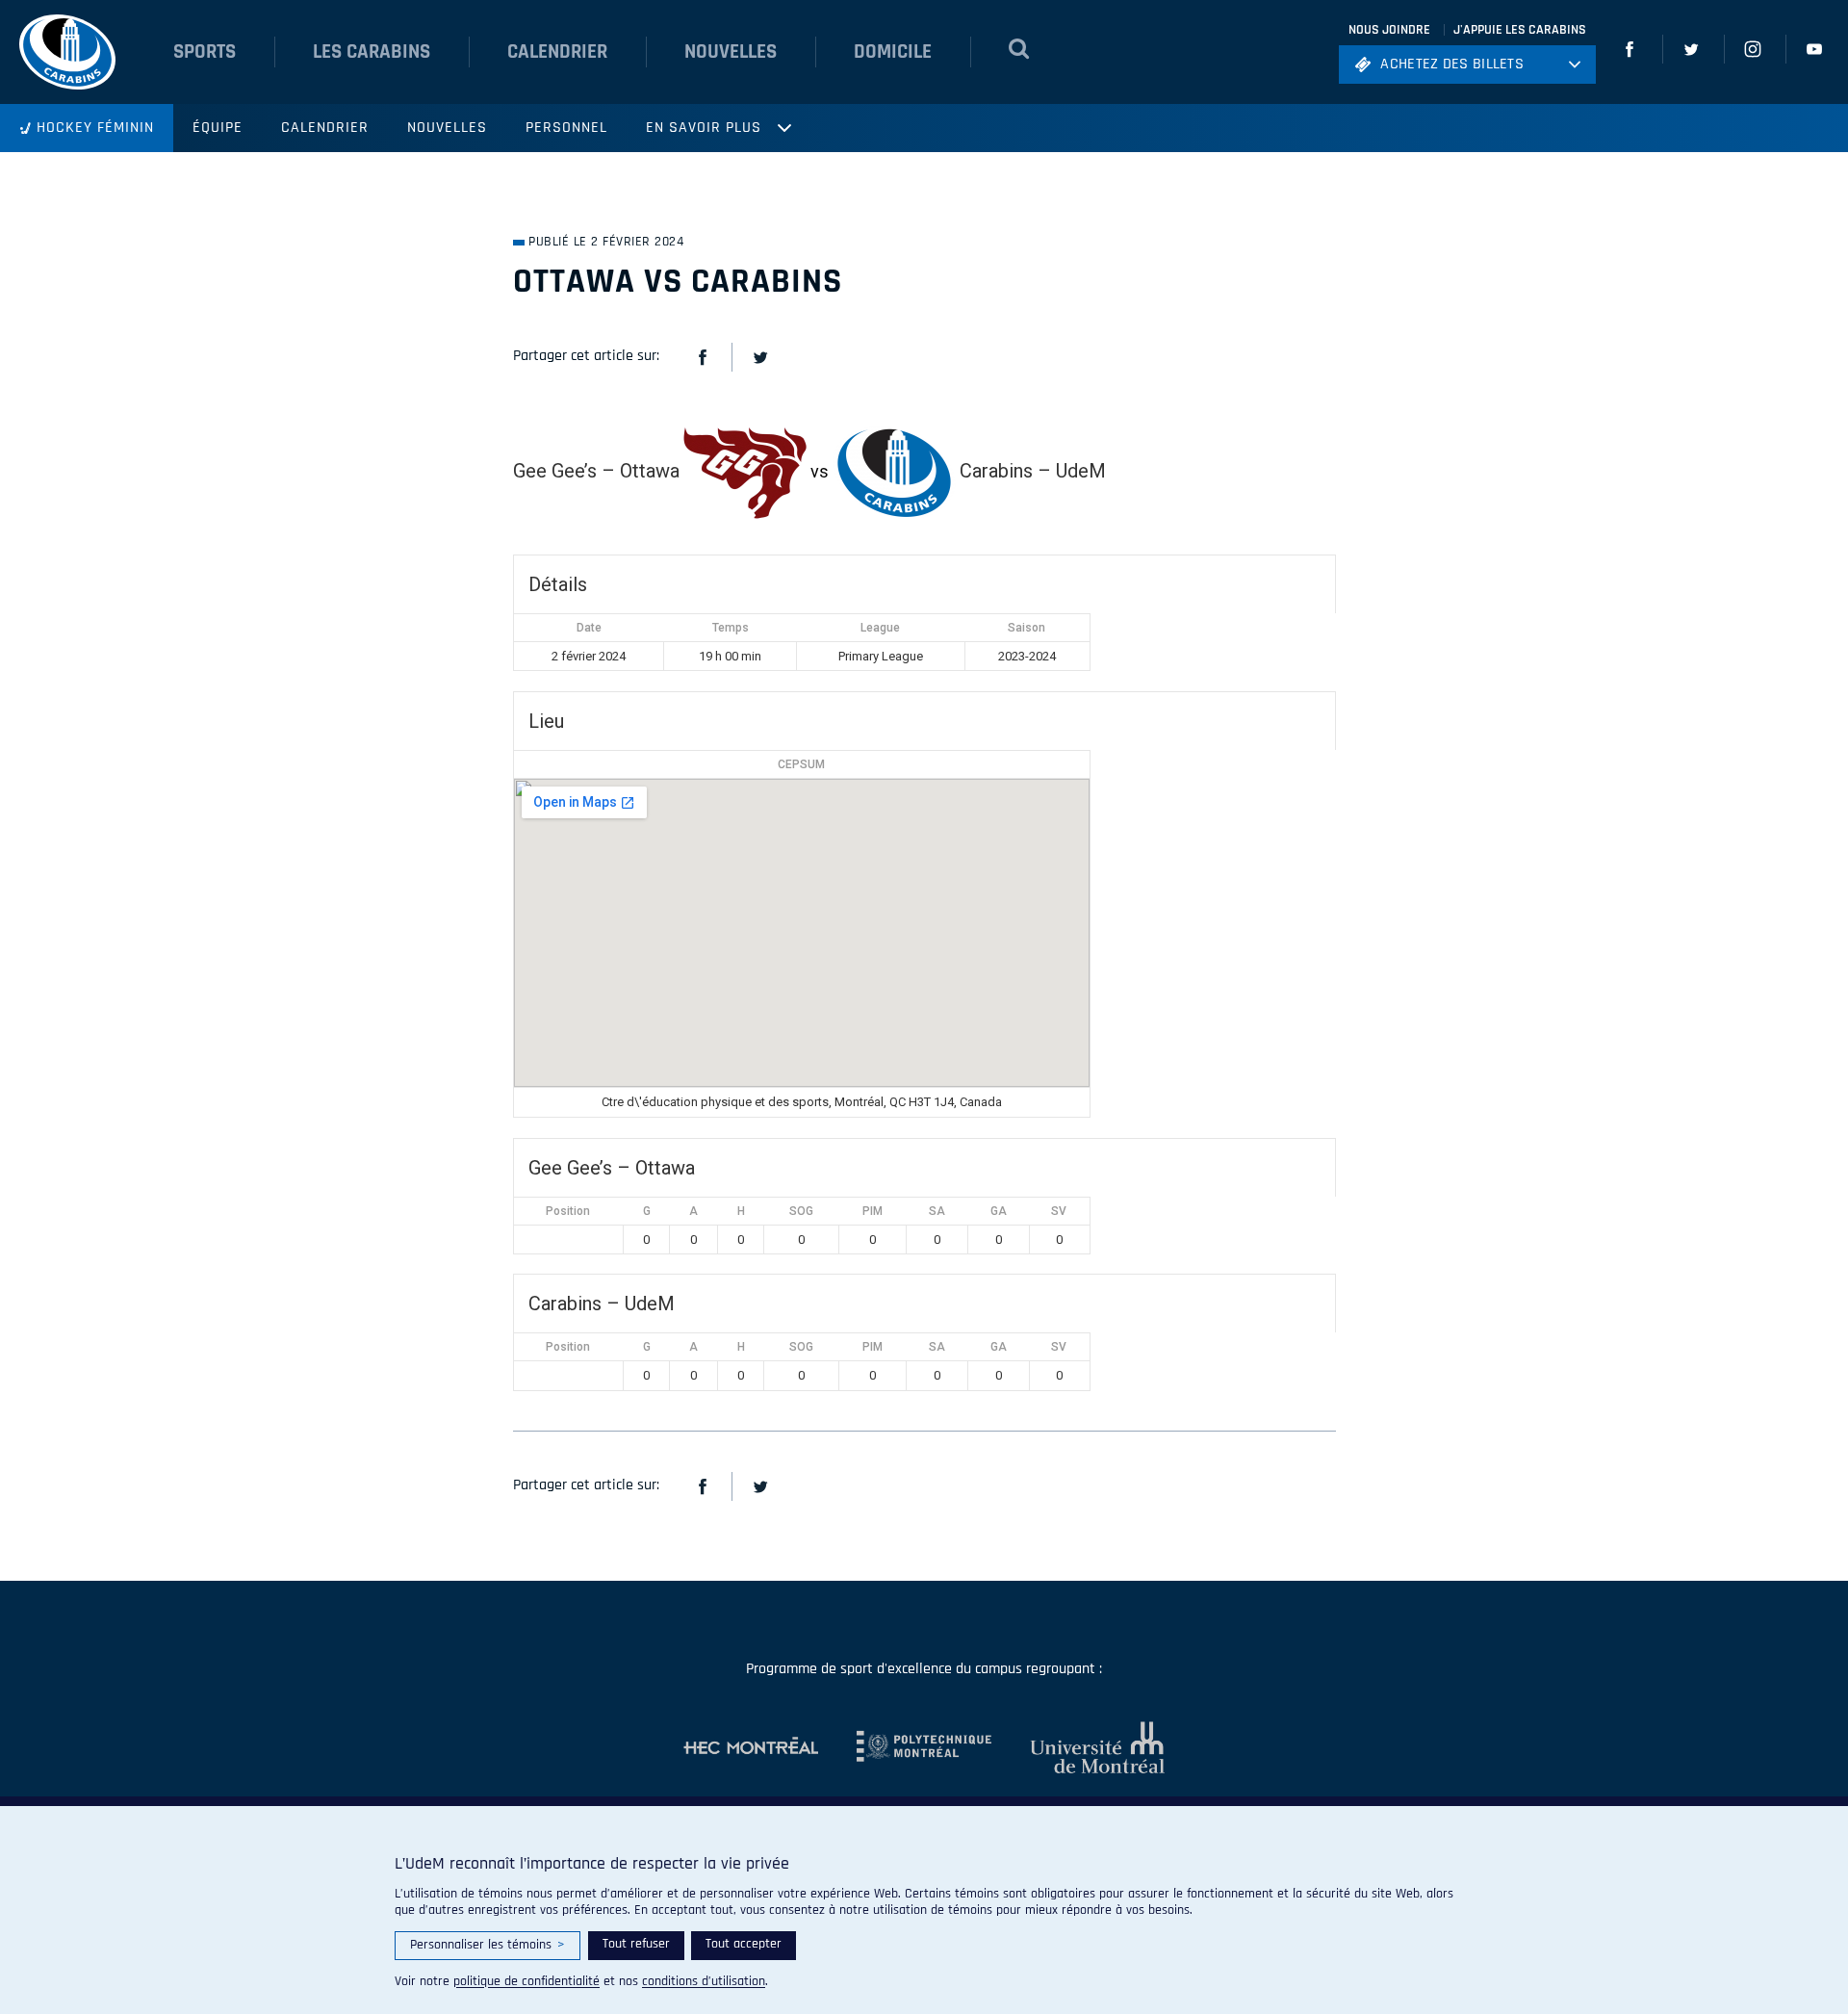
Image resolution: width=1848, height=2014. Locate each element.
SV (1059, 1211)
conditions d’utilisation (704, 1981)
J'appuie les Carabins (1520, 30)
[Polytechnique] (905, 1747)
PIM (873, 1211)
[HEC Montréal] (751, 1747)
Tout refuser (636, 1944)
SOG (801, 1211)
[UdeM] (1078, 1747)
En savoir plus (704, 128)
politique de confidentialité (526, 1981)
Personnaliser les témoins (488, 1945)
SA (937, 1211)
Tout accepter (744, 1944)
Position (568, 1211)
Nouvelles (447, 128)
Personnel (566, 128)
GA (999, 1211)
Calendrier (325, 128)
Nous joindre (1389, 30)
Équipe (218, 128)
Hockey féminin (95, 128)
